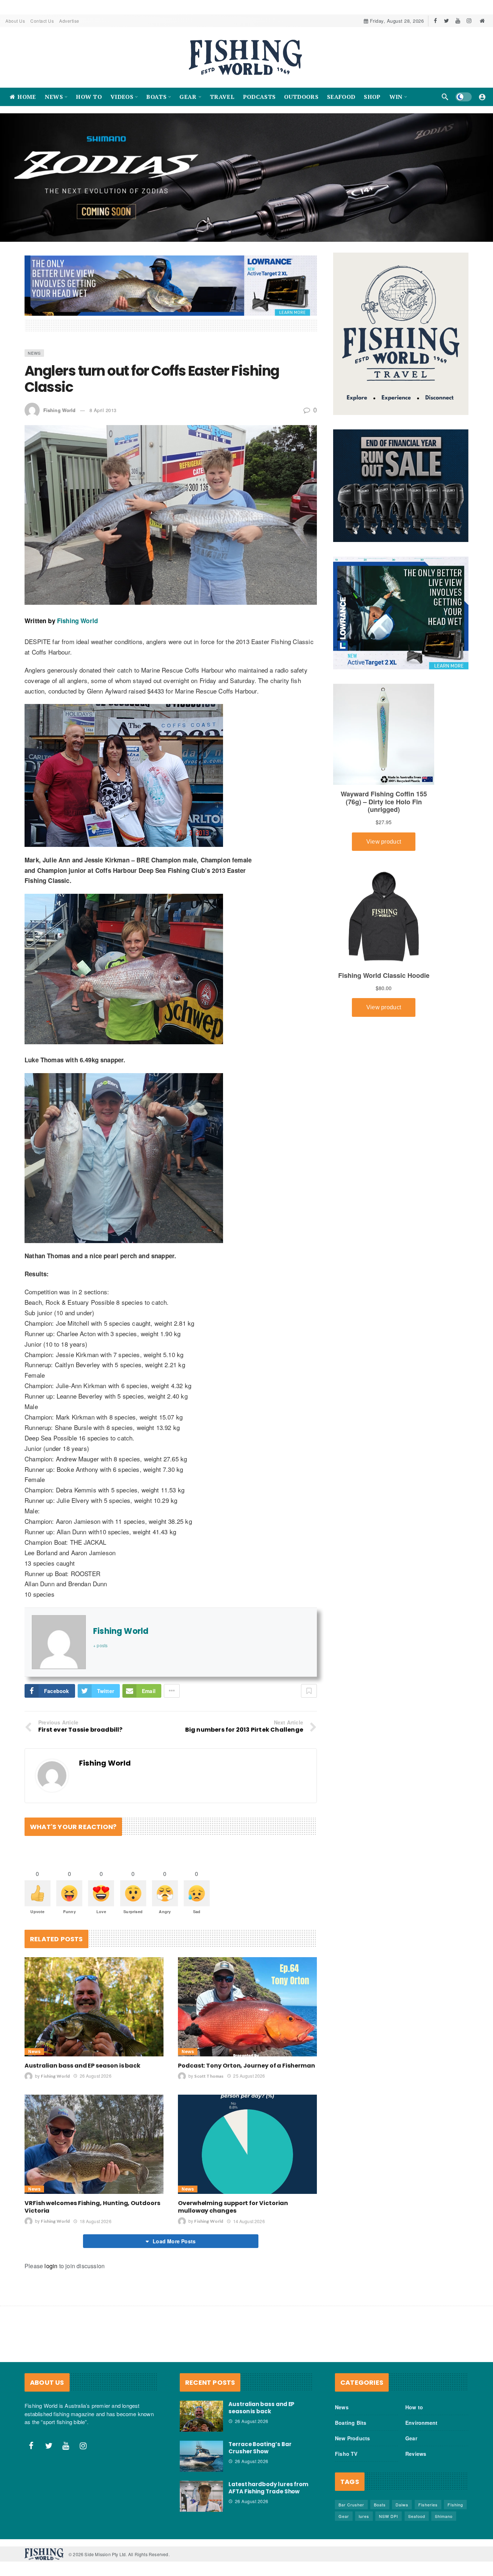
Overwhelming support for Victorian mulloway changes (233, 2207)
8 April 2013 (103, 410)
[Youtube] (458, 21)
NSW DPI (389, 2516)
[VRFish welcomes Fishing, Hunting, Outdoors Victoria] (94, 2144)
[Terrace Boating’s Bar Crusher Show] (201, 2456)
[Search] (445, 97)
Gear (411, 2438)
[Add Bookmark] (309, 1691)
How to (414, 2407)
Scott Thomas (209, 2076)
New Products (352, 2438)
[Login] (482, 97)
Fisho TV (346, 2454)
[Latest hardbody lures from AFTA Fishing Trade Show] (201, 2496)
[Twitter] (447, 21)
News (34, 353)
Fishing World (59, 410)
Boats (380, 2505)
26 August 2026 (95, 2076)
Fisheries (428, 2505)
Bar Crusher (351, 2505)
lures (364, 2516)
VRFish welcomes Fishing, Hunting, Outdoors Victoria (92, 2207)
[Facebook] (435, 21)
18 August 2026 (95, 2221)
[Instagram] (469, 21)
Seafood (417, 2516)
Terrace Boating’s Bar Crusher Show (260, 2448)
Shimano (444, 2516)
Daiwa (402, 2505)
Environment (421, 2423)
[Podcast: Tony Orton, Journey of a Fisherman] (247, 2006)
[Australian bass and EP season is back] (94, 2006)
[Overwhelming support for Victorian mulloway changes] (247, 2144)
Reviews (416, 2454)
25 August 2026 (249, 2076)
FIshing (455, 2505)
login (51, 2266)
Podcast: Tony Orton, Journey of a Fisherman (247, 2066)
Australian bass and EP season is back (82, 2066)
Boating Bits (351, 2423)
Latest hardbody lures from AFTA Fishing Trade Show (268, 2488)
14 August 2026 (249, 2221)
